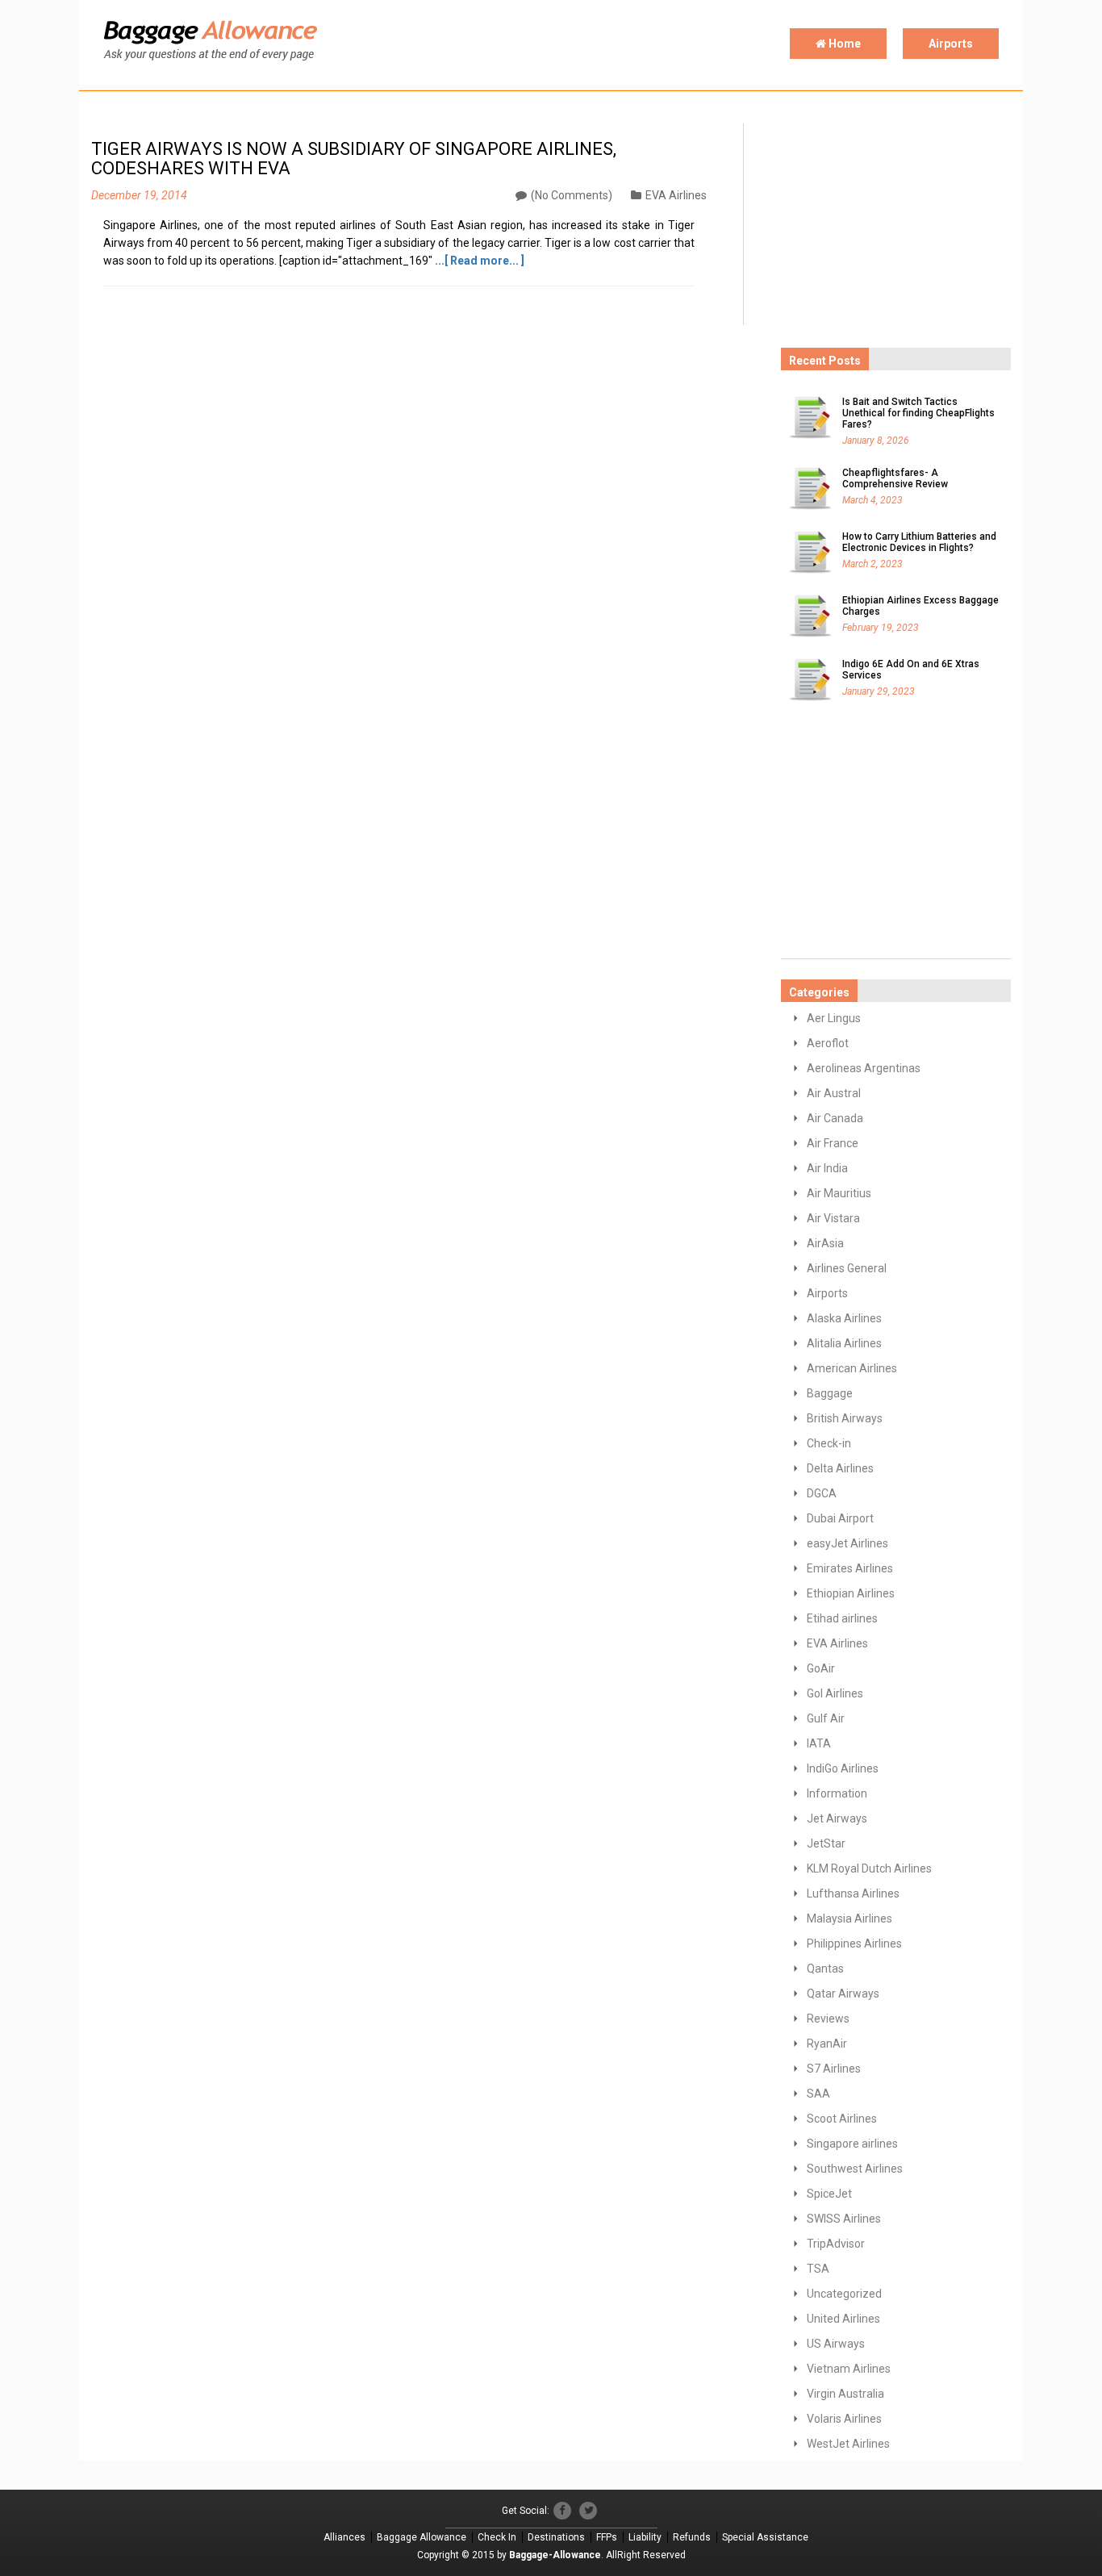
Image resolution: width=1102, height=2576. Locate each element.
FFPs (607, 2537)
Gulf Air (826, 1718)
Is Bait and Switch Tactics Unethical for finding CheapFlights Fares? (918, 413)
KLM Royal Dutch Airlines (869, 1868)
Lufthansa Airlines (853, 1893)
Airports (951, 44)
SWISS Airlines (844, 2219)
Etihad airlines (842, 1618)
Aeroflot (828, 1043)
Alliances (344, 2537)
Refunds (692, 2537)
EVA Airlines (676, 195)
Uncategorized (844, 2294)
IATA (819, 1743)
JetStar (826, 1843)
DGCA (822, 1493)
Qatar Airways (843, 1994)
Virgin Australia (845, 2394)
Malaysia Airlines (849, 1918)
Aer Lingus (834, 1018)
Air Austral (834, 1093)
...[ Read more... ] (480, 261)
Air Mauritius (839, 1193)
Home (843, 44)
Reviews (828, 2019)
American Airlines (852, 1368)
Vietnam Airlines (849, 2369)
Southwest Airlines (855, 2169)
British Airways (845, 1418)
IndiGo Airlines (843, 1768)
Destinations (556, 2537)
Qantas (825, 1969)
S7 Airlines (834, 2069)
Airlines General (847, 1268)
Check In (497, 2537)
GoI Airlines (835, 1693)
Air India (827, 1168)
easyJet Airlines (847, 1543)
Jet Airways (837, 1818)
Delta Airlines (840, 1468)
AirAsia (825, 1243)
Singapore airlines (852, 2144)
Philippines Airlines (854, 1943)
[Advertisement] (902, 224)
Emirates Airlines (850, 1568)
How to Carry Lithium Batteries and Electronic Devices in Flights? (919, 542)
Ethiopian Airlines (851, 1593)
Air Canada (835, 1118)
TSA (818, 2269)
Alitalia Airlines (844, 1343)
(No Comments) (572, 195)
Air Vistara (833, 1218)
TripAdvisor (836, 2244)
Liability (645, 2537)
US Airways (836, 2344)
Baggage (830, 1393)
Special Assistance (765, 2537)
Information (837, 1793)
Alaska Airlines (844, 1318)
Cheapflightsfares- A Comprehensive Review (895, 478)
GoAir (821, 1668)
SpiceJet (829, 2194)
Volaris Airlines (844, 2419)
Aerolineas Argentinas (864, 1068)
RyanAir (827, 2044)
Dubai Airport (840, 1518)
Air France (833, 1143)
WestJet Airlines (848, 2444)
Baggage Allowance (422, 2537)
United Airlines (843, 2319)
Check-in (829, 1443)
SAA (818, 2094)
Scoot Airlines (842, 2119)
